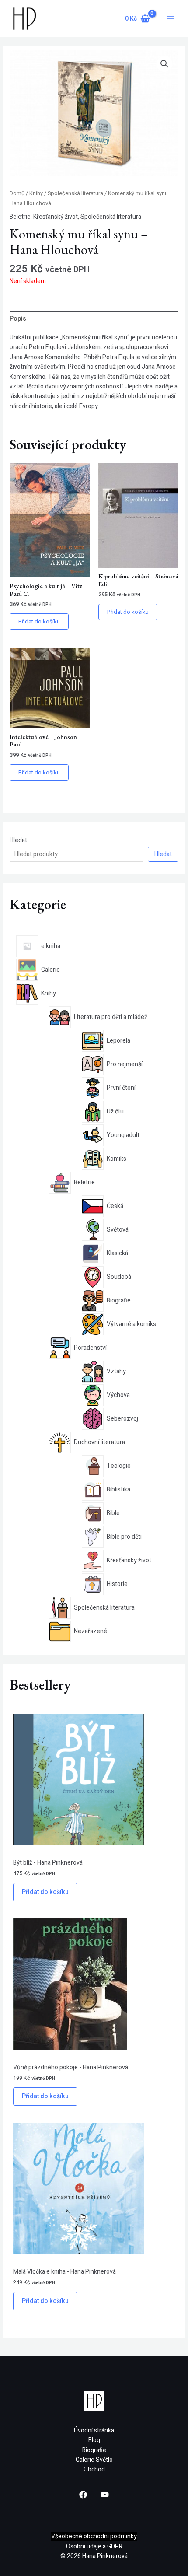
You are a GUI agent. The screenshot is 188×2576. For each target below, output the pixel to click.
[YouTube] (105, 2495)
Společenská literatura (75, 193)
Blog (94, 2440)
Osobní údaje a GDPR (94, 2546)
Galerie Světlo (94, 2460)
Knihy (36, 193)
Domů (17, 193)
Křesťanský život (56, 217)
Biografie (94, 2450)
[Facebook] (83, 2495)
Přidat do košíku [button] (39, 621)
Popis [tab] (18, 319)
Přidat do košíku (45, 1892)
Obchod (94, 2469)
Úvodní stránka (94, 2431)
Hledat (18, 840)
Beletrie (20, 217)
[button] (164, 64)
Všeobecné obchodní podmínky (94, 2536)
